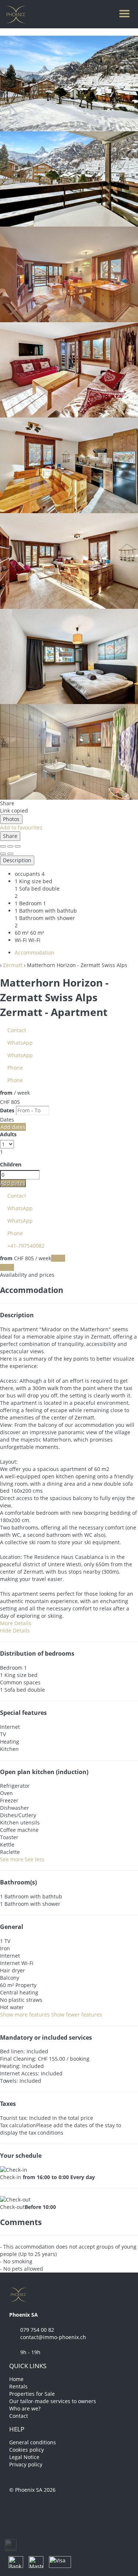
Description (17, 860)
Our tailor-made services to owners (53, 2401)
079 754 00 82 (37, 2330)
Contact (19, 2416)
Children (11, 1164)
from (6, 1093)
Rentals (18, 2386)
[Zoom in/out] (18, 846)
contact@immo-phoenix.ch (53, 2337)
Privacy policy (26, 2464)
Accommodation (35, 953)
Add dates (13, 1127)
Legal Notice (24, 2457)
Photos (11, 819)
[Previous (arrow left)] (3, 854)
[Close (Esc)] (3, 846)
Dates (7, 1110)
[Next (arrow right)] (10, 854)
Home (16, 2379)
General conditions (33, 2442)
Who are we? (25, 2408)
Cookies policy (26, 2450)
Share (10, 836)
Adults (8, 1134)
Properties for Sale (32, 2394)
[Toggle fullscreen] (10, 846)
